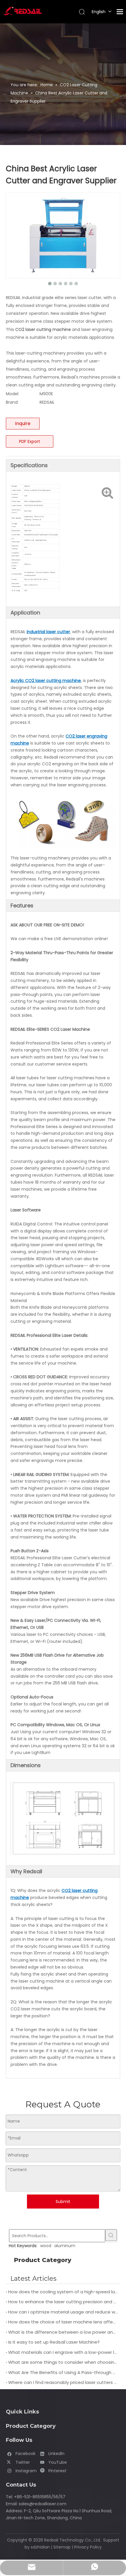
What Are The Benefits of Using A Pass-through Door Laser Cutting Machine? (63, 2372)
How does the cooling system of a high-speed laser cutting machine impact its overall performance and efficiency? (63, 2292)
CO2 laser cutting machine (43, 329)
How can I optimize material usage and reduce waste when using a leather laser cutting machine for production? (63, 2312)
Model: (12, 394)
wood (46, 2246)
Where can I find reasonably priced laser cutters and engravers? (63, 2382)
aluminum (65, 2246)
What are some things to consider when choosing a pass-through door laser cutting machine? (63, 2362)
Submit (63, 2202)
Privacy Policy (88, 2547)
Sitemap (62, 2547)
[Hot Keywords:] (111, 2235)
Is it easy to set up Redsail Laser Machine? (54, 2342)
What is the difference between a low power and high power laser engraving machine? (63, 2332)
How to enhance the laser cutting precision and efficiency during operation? (63, 2302)
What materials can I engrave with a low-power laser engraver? (63, 2352)
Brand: (12, 402)
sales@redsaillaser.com (43, 2504)
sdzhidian (40, 2547)
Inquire (23, 423)
